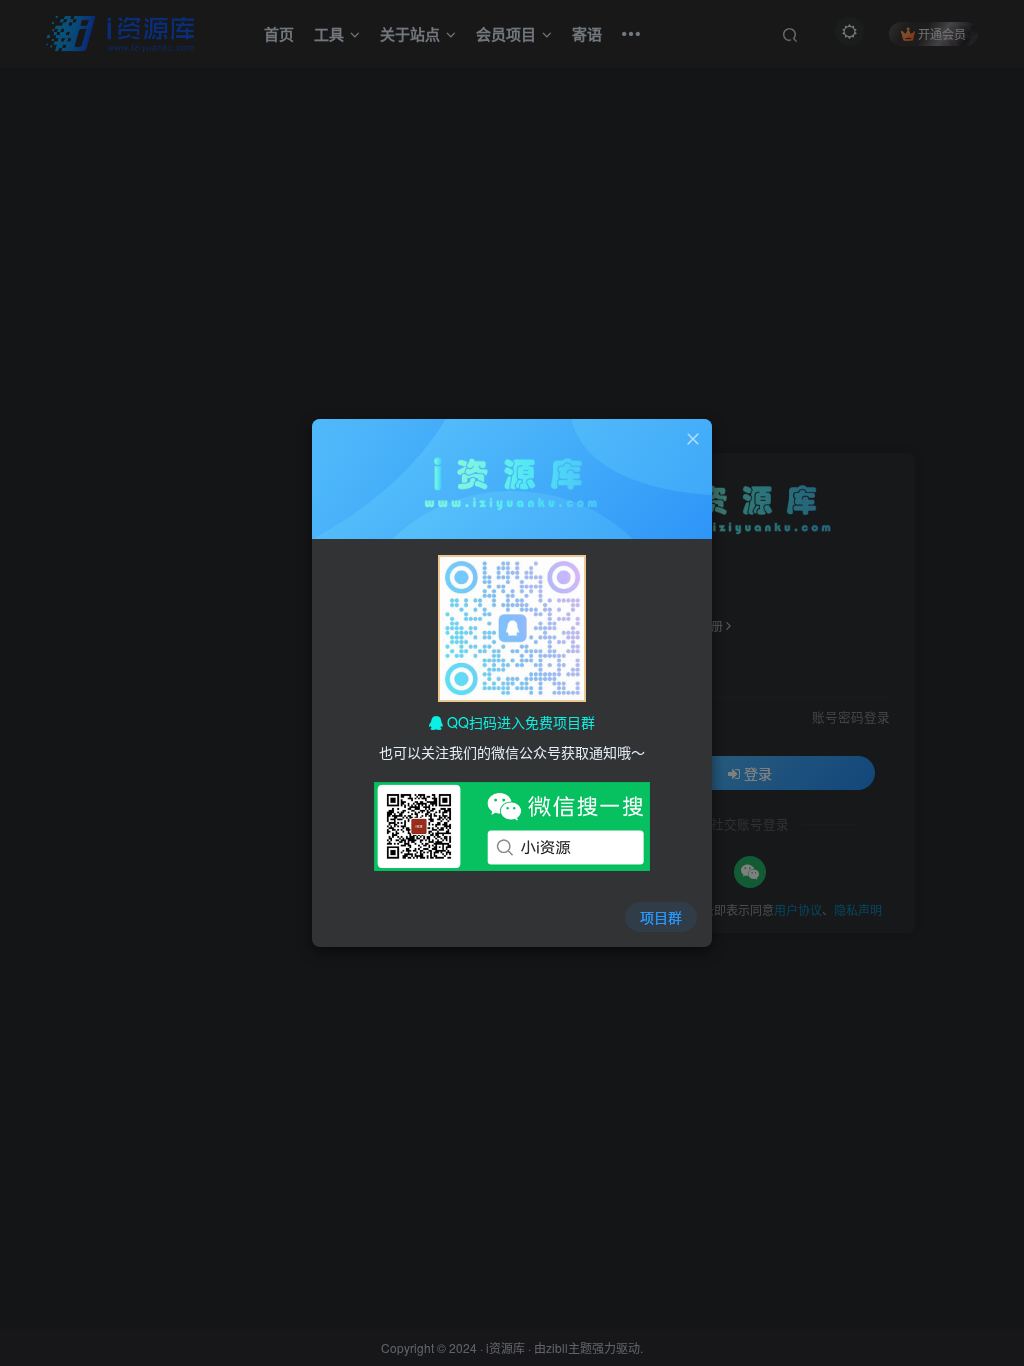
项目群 (661, 917)
